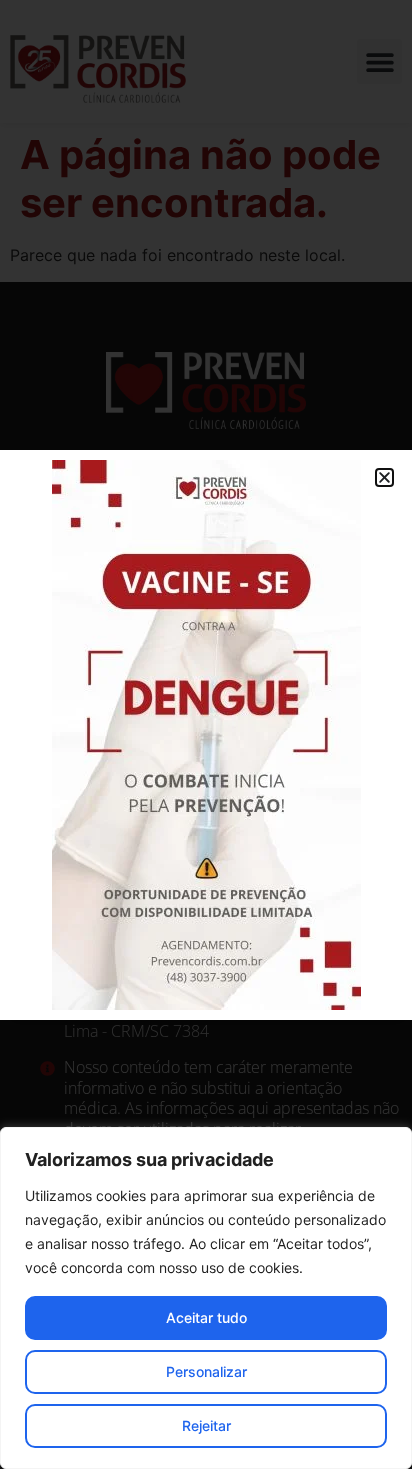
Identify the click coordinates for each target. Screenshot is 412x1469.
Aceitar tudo (206, 1317)
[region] (206, 1298)
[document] (206, 734)
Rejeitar (206, 1425)
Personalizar (206, 1371)
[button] (384, 477)
